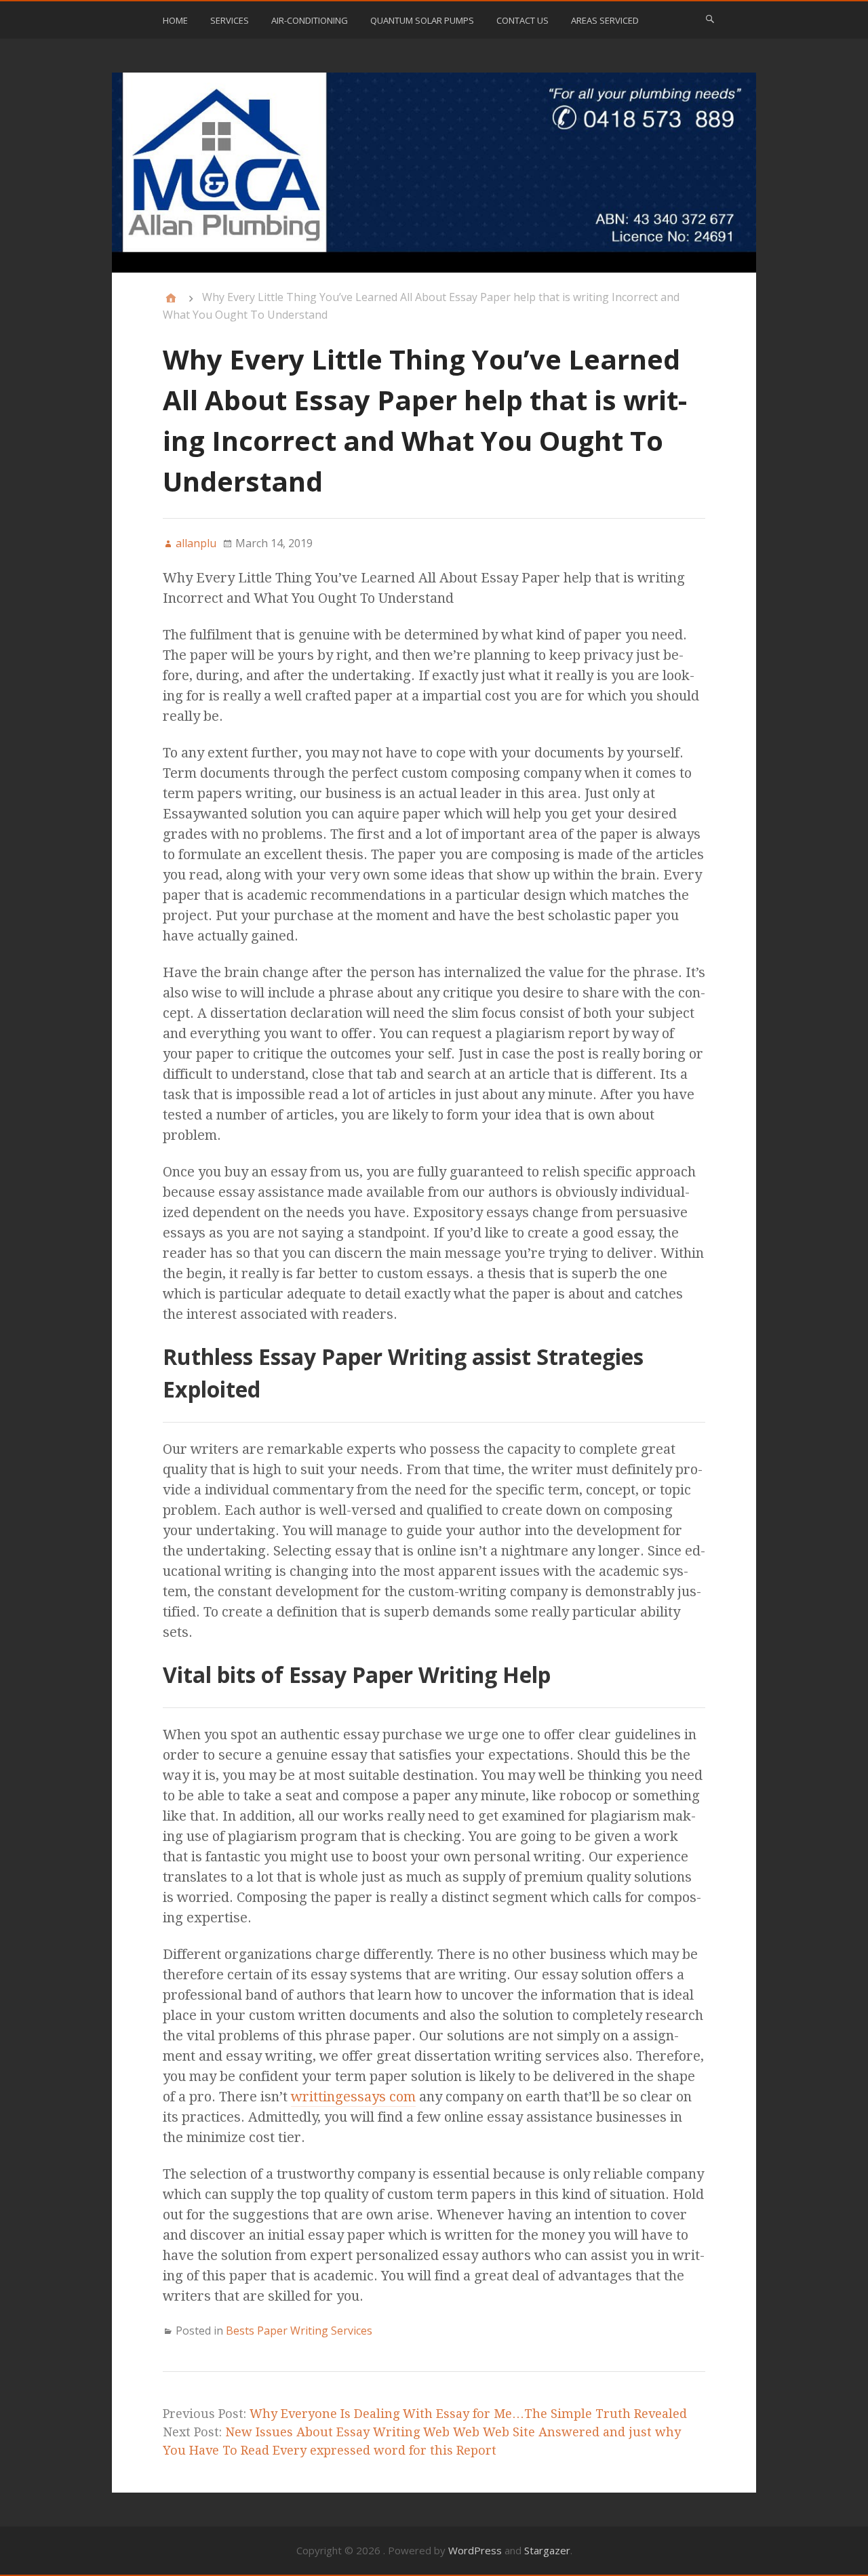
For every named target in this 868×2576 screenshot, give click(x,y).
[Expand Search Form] (710, 19)
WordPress (475, 2550)
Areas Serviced (605, 20)
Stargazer (547, 2550)
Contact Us (522, 20)
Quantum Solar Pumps (422, 20)
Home (175, 20)
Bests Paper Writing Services (299, 2331)
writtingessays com (353, 2097)
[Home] (171, 298)
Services (230, 20)
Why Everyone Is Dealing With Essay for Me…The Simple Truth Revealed (468, 2414)
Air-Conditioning (310, 20)
